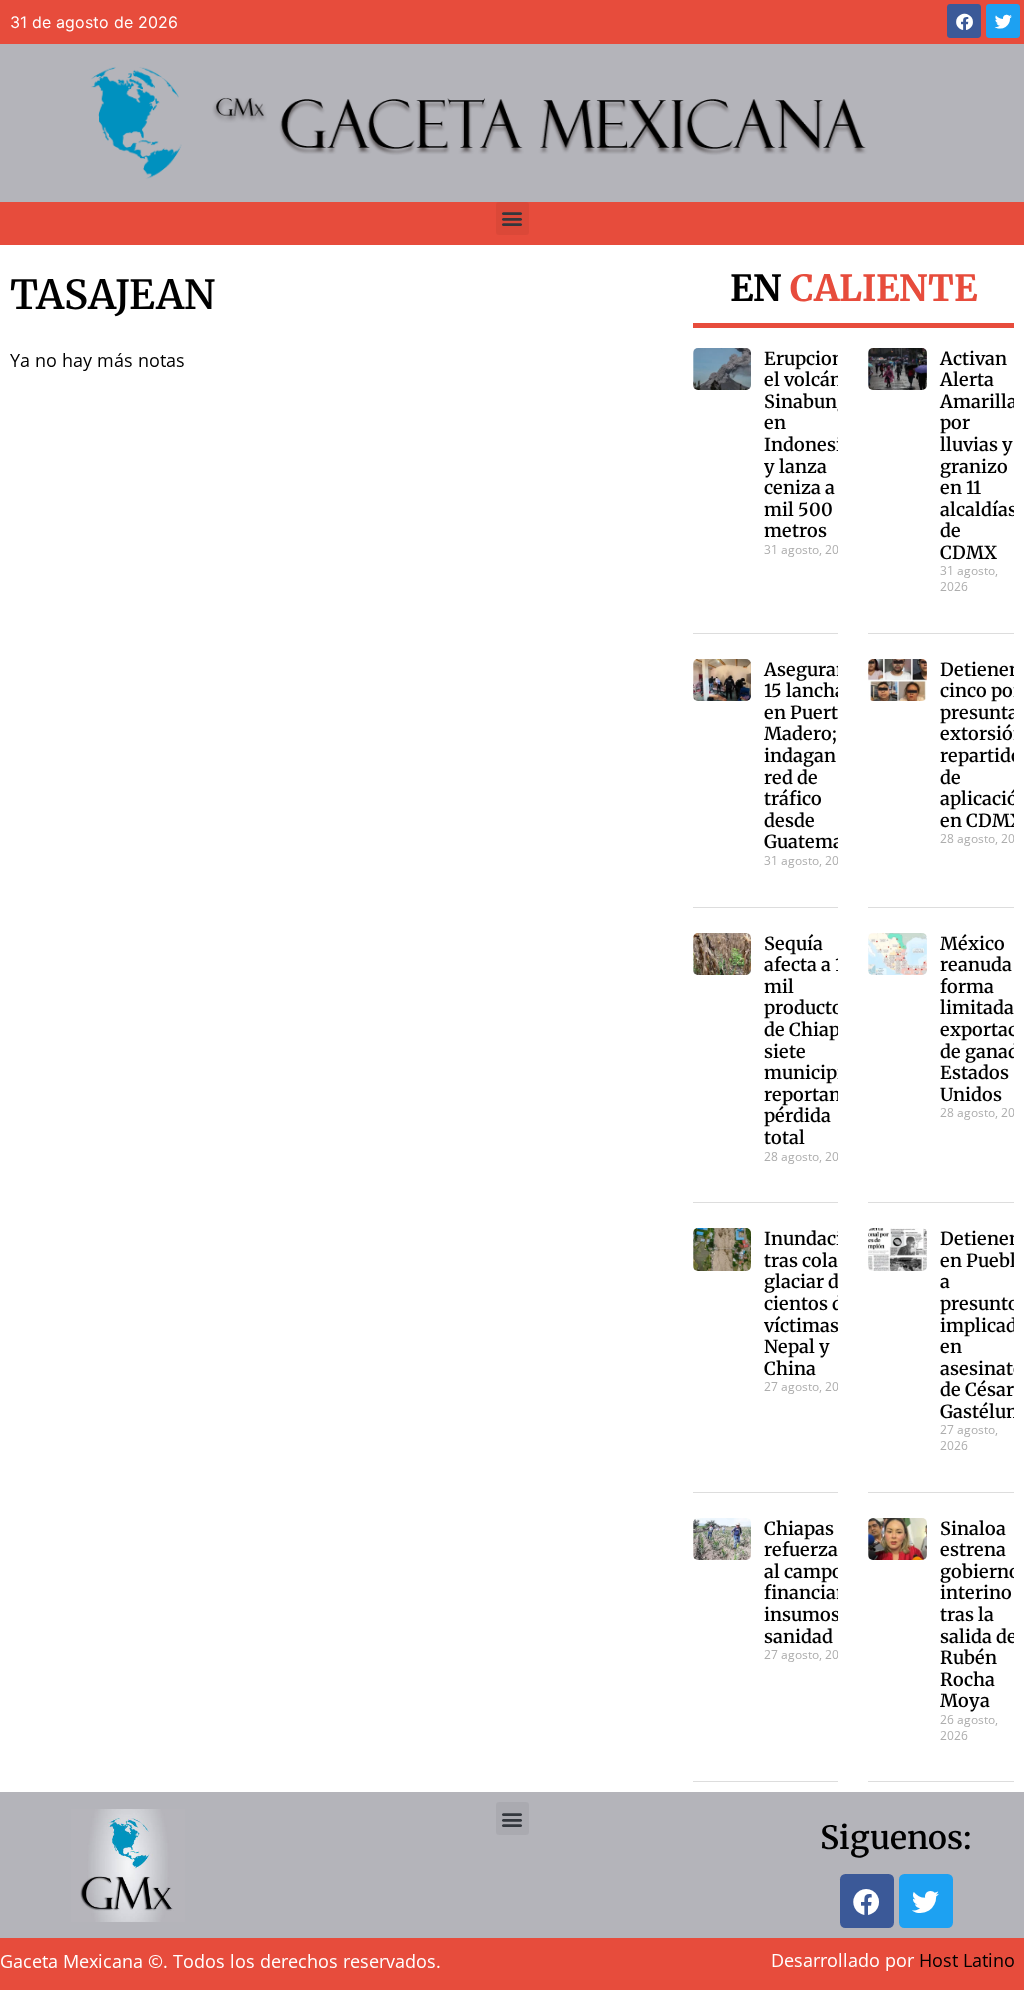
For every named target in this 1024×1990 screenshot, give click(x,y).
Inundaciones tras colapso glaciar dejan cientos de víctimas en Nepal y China (824, 1303)
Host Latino (967, 1960)
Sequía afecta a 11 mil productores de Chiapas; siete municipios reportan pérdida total (817, 1040)
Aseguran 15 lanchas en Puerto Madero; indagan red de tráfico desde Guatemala (811, 756)
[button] (512, 218)
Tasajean (112, 295)
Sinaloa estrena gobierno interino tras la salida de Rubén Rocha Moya (980, 1615)
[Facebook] (964, 21)
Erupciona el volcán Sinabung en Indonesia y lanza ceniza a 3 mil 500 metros (809, 445)
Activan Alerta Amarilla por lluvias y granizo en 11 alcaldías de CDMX (978, 455)
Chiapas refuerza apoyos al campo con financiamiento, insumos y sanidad (834, 1582)
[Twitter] (1003, 21)
